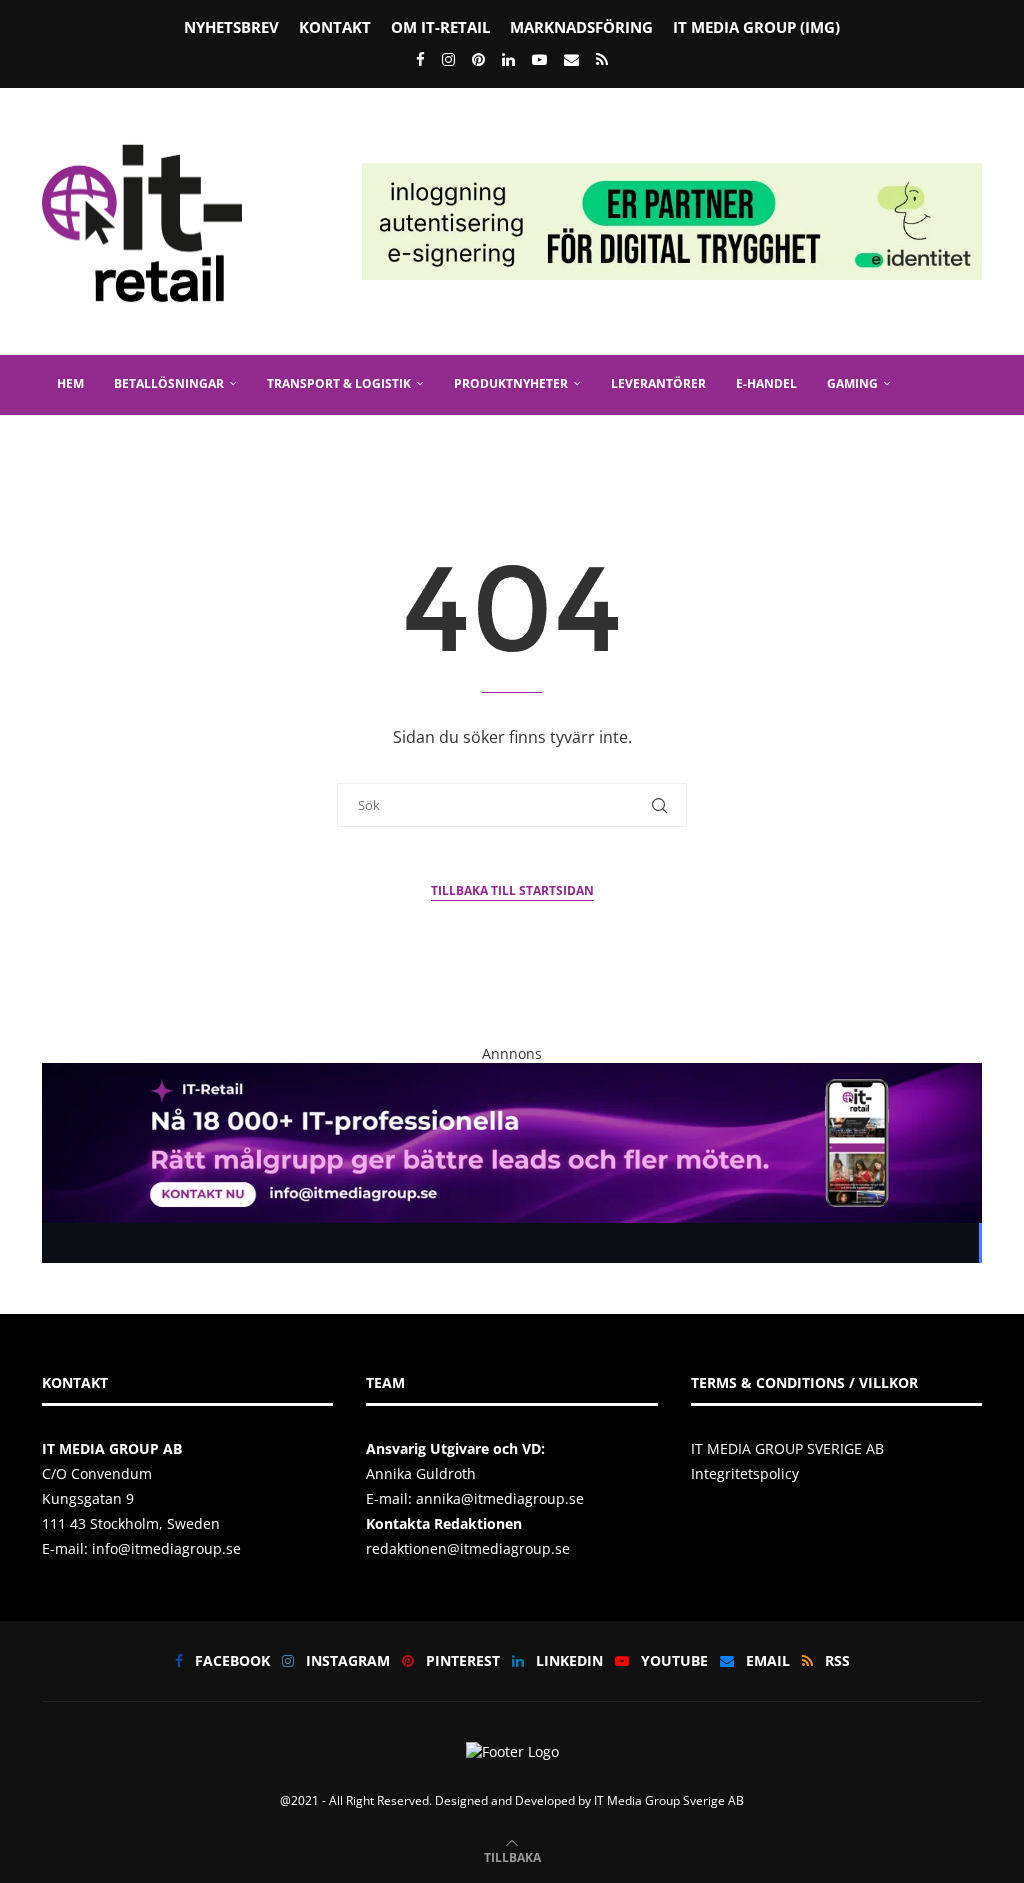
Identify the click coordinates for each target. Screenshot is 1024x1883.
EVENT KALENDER (201, 442)
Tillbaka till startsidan (512, 890)
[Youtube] (539, 59)
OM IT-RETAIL (440, 27)
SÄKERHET (87, 442)
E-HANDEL (766, 383)
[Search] (972, 503)
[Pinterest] (478, 59)
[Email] (571, 59)
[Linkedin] (508, 59)
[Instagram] (448, 59)
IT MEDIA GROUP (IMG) (756, 27)
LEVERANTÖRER (658, 383)
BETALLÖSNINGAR (169, 383)
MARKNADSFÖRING (581, 27)
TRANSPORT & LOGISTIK (339, 383)
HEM (70, 383)
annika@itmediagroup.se (500, 1498)
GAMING (852, 383)
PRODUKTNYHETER (511, 383)
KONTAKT (335, 27)
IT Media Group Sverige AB (669, 1800)
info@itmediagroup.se (166, 1548)
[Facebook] (420, 59)
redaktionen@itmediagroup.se (468, 1548)
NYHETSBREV (231, 27)
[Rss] (602, 59)
